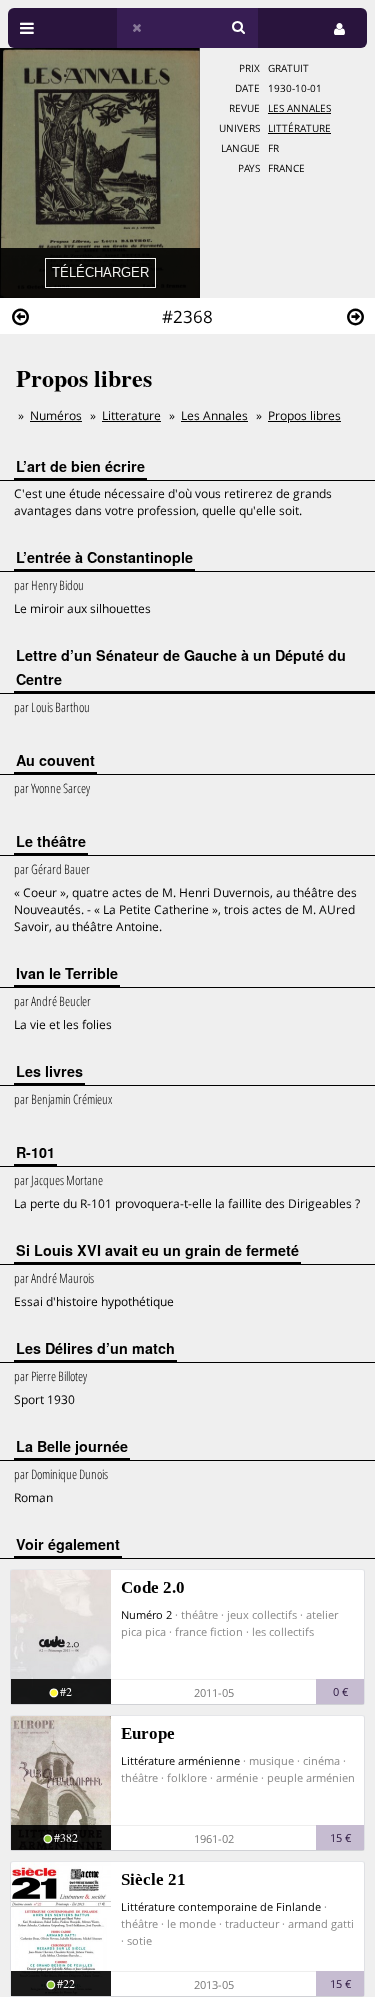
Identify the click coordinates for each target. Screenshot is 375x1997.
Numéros (56, 415)
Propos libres (304, 415)
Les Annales (299, 108)
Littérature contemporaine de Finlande (221, 1906)
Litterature (131, 415)
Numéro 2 (146, 1614)
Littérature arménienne (180, 1760)
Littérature (299, 128)
